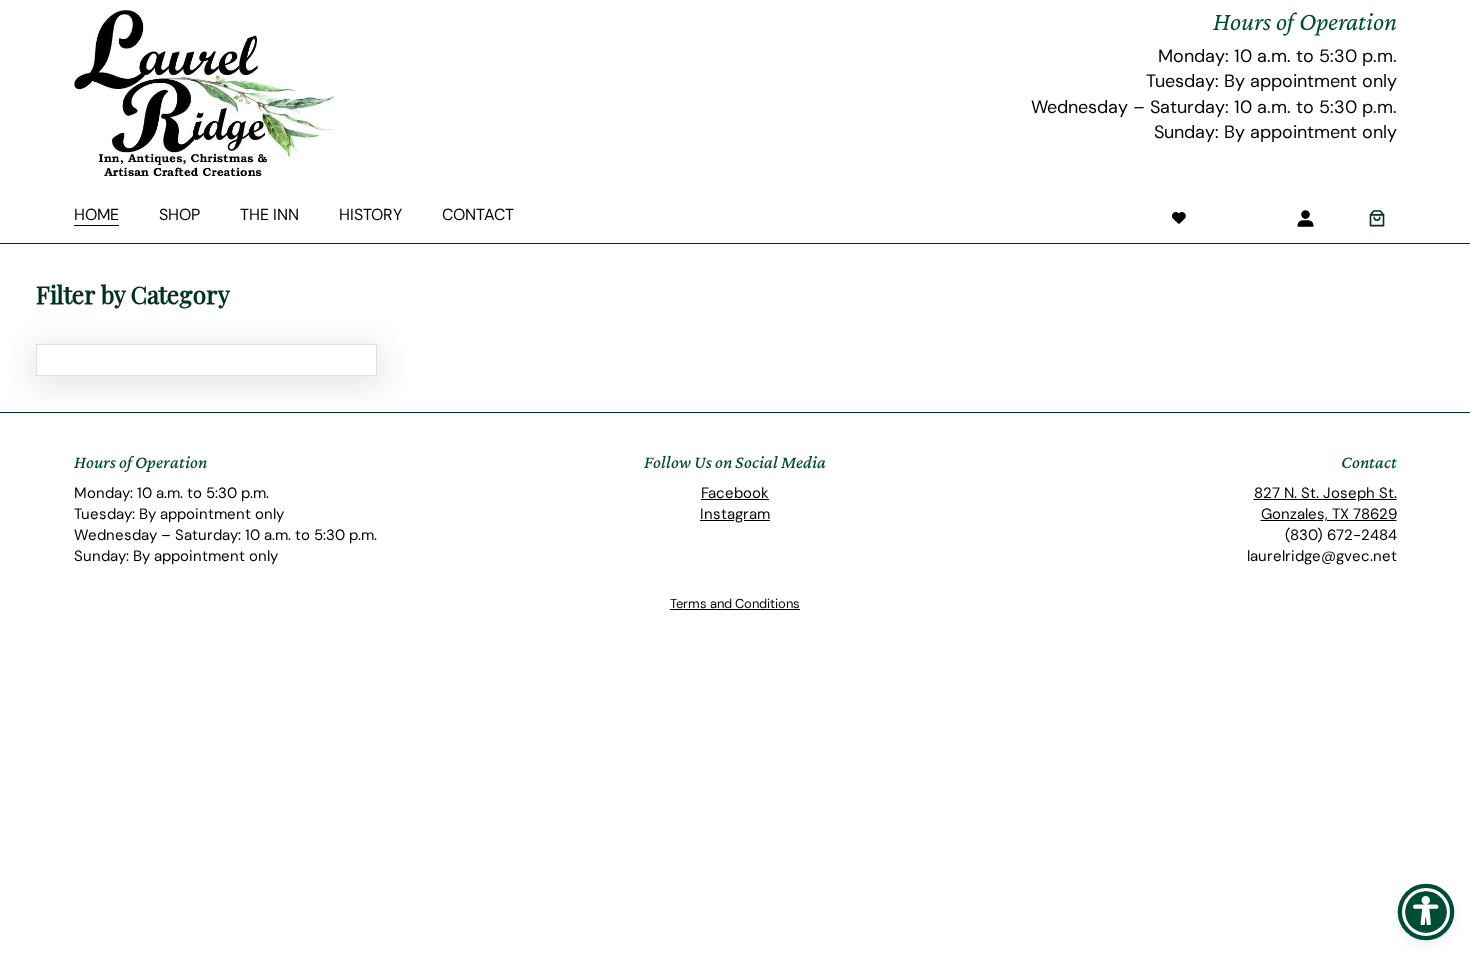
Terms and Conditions (735, 603)
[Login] (1305, 218)
